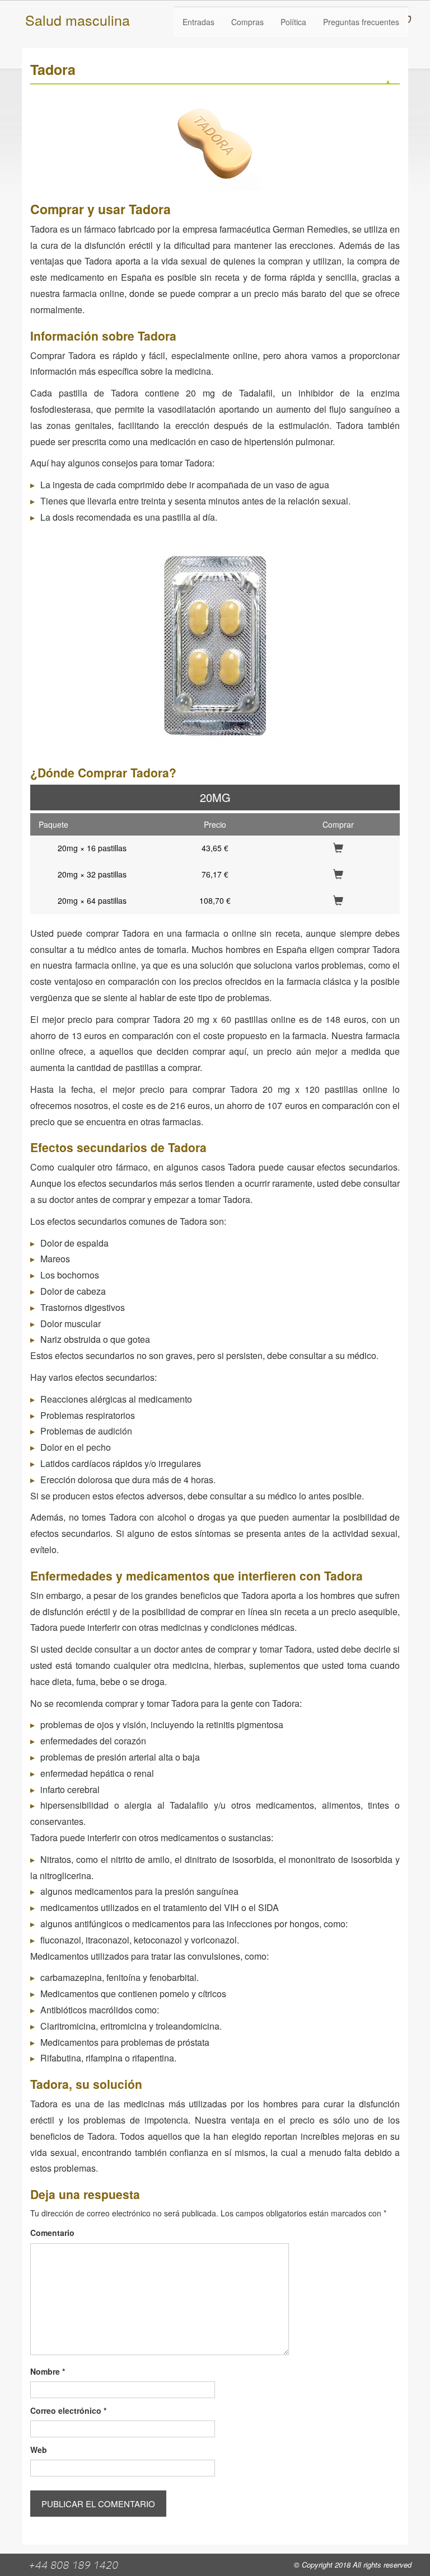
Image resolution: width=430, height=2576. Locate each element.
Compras (247, 22)
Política (293, 22)
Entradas (198, 22)
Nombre (48, 2371)
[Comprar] (338, 848)
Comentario (52, 2233)
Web (39, 2450)
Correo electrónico (68, 2410)
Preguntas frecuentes (361, 22)
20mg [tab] (215, 797)
